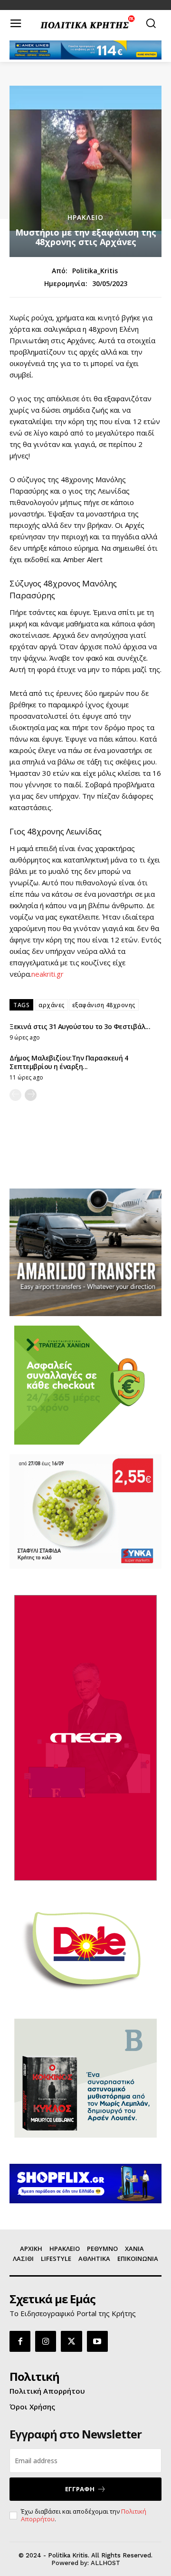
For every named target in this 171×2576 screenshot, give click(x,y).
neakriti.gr (47, 974)
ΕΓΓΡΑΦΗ (80, 2489)
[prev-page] (15, 1095)
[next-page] (31, 1095)
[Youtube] (97, 2341)
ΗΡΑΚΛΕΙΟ (85, 218)
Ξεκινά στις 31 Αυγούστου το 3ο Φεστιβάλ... (80, 1026)
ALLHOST (105, 2563)
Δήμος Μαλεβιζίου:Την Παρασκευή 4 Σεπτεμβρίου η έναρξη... (69, 1062)
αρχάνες (52, 1005)
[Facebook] (20, 2341)
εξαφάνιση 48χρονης (104, 1005)
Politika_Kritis (95, 271)
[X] (71, 2341)
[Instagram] (46, 2341)
